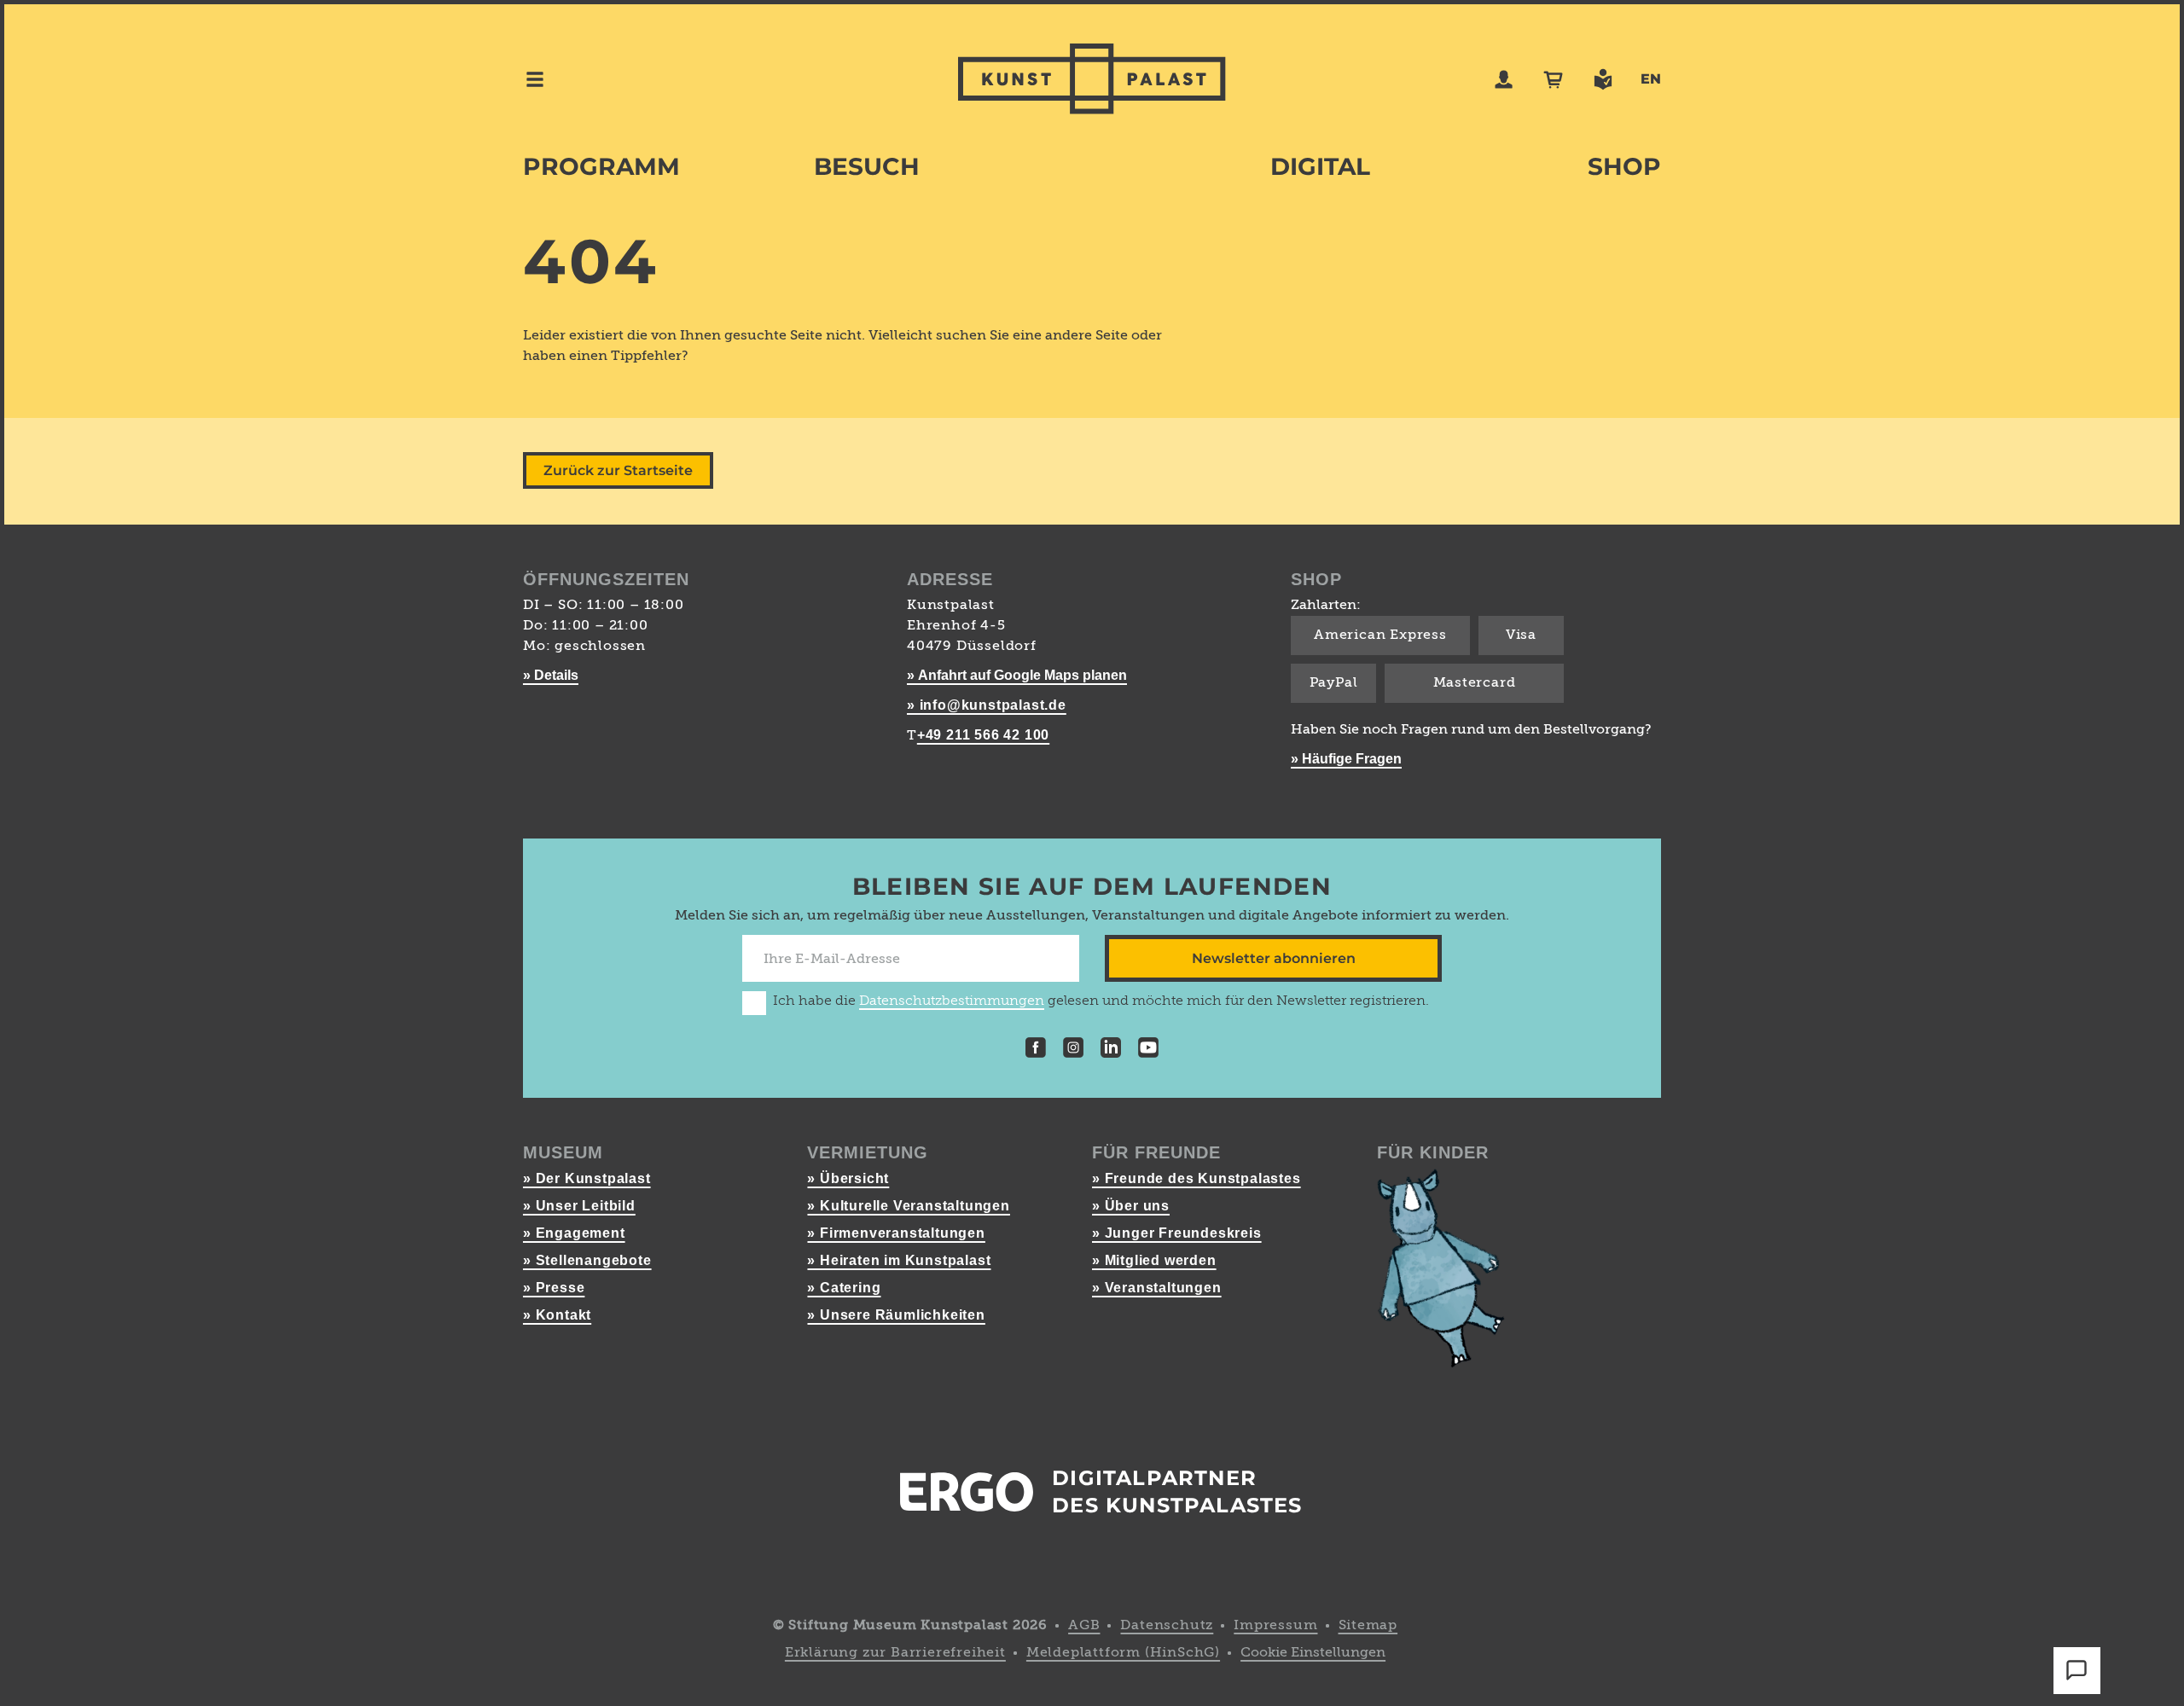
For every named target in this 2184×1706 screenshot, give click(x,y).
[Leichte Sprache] (1603, 79)
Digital (1320, 166)
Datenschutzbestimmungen (952, 1001)
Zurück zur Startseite (618, 470)
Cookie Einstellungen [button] (1313, 1653)
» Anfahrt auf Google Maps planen (1017, 675)
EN (1651, 79)
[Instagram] (1073, 1050)
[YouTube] (1148, 1050)
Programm (601, 166)
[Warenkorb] (1554, 79)
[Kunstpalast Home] (1092, 79)
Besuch (867, 166)
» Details (551, 675)
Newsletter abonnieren (1274, 958)
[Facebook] (1036, 1050)
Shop (1624, 166)
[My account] (1504, 79)
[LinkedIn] (1111, 1050)
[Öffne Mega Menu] (535, 79)
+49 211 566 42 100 (983, 735)
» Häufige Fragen (1346, 759)
